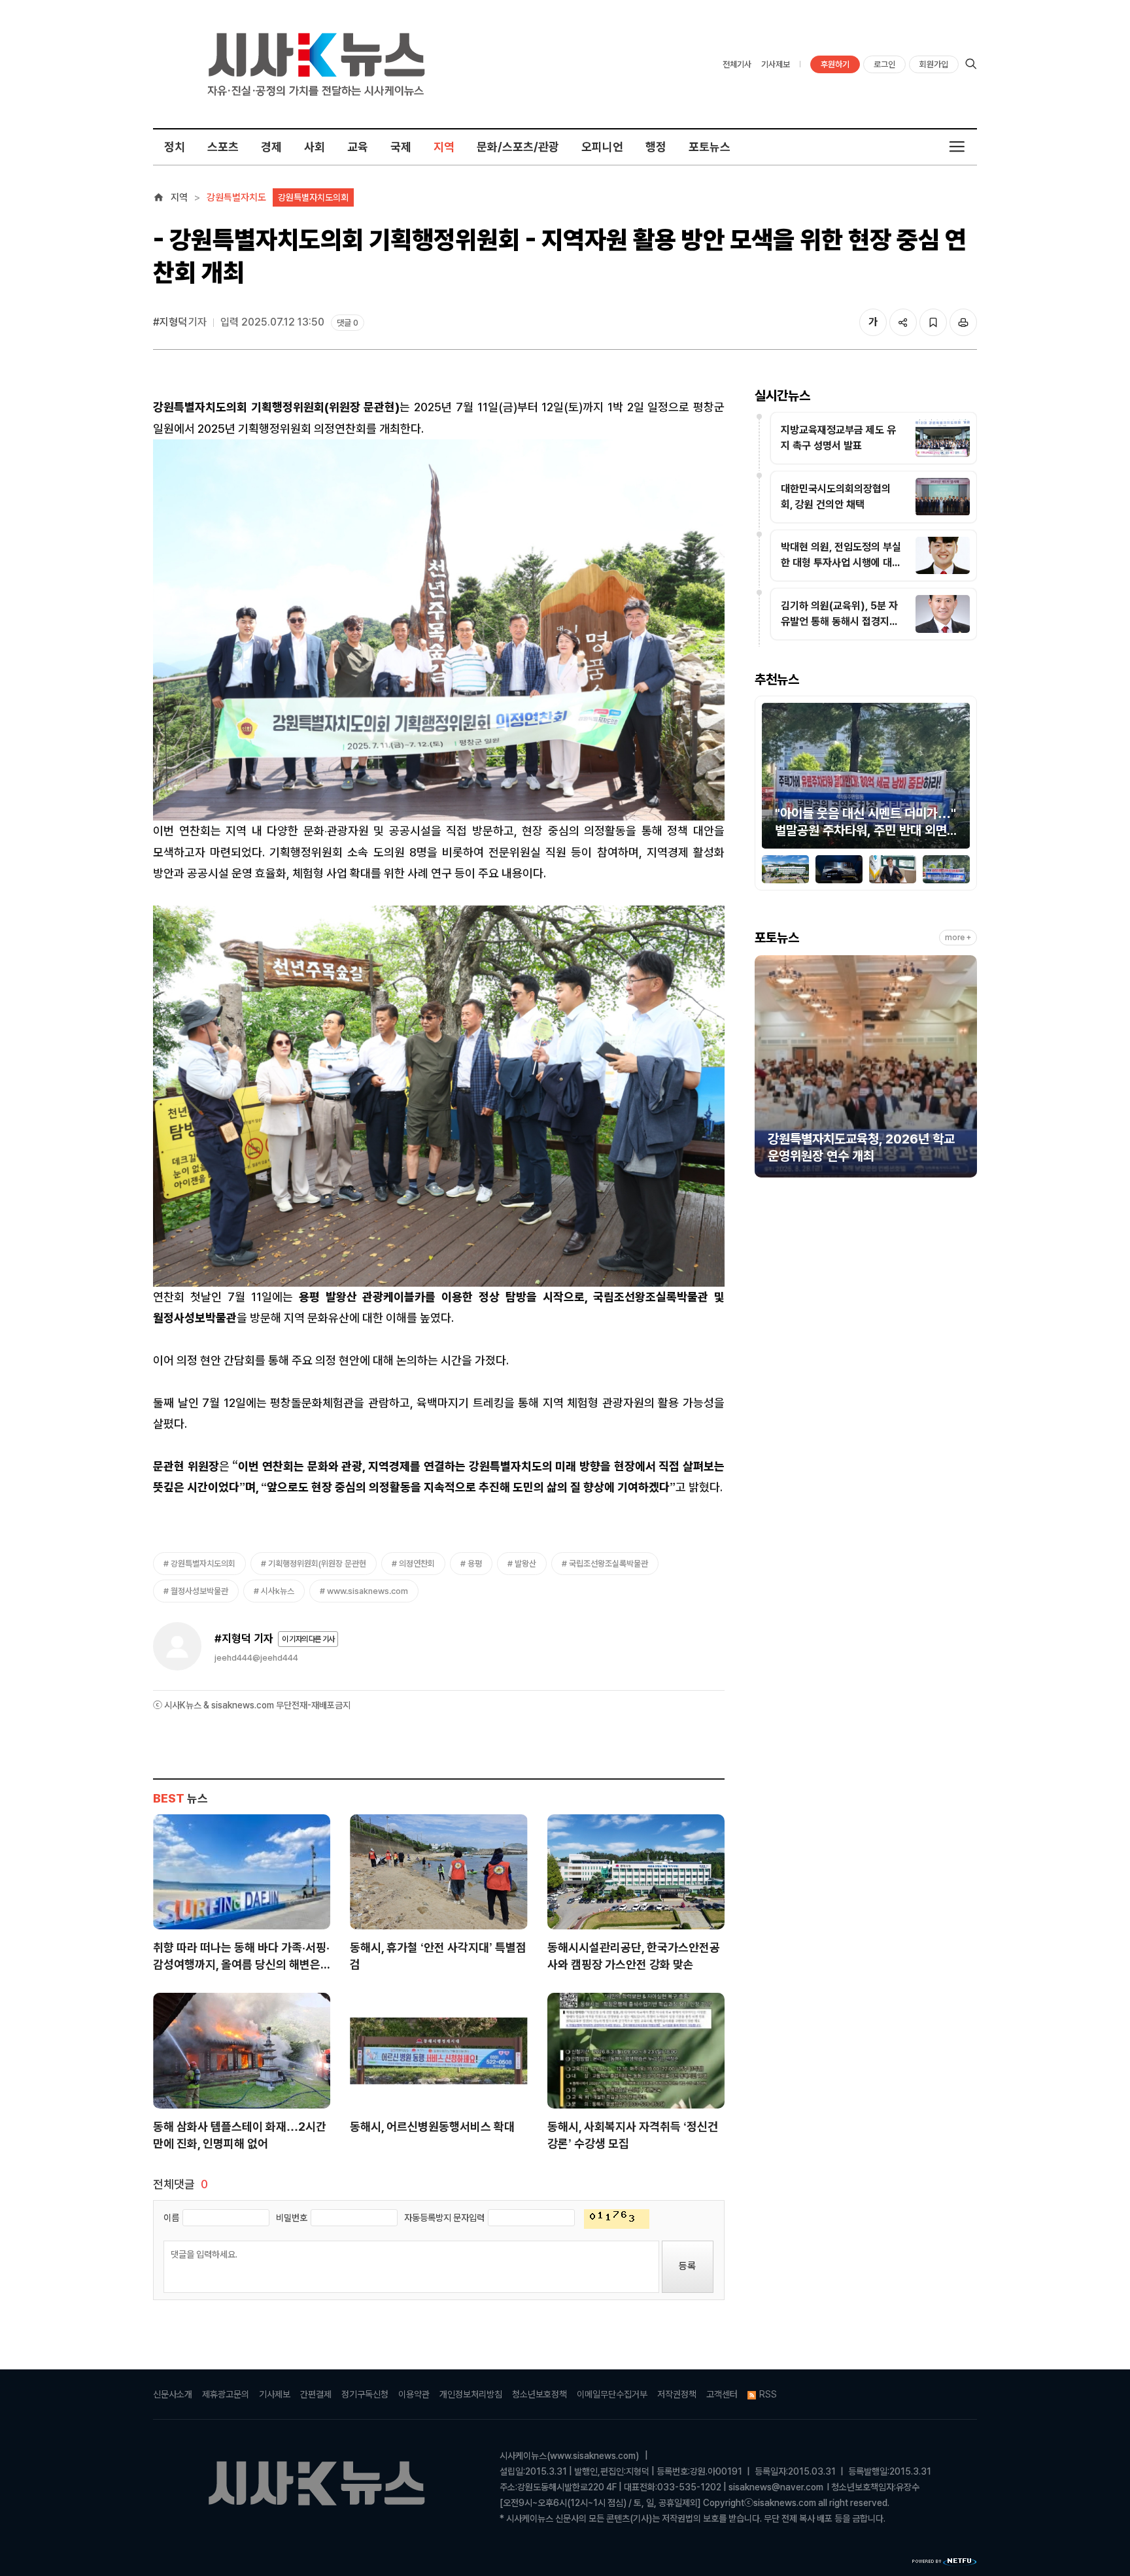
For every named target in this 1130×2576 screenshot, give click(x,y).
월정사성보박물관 (199, 1591)
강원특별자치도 (236, 197)
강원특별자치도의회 (313, 197)
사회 (315, 147)
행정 (656, 147)
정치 (175, 147)
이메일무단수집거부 (612, 2394)
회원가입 (934, 64)
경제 (271, 147)
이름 (171, 2218)
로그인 (884, 64)
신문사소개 (173, 2394)
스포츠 (223, 147)
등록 (687, 2266)
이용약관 (414, 2394)
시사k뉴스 (278, 1591)
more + (958, 938)
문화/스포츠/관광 (518, 147)
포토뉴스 (710, 147)
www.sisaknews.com (368, 1591)
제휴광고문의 (226, 2394)
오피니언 (602, 147)
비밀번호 (292, 2218)
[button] (772, 778)
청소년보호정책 (539, 2394)
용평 (475, 1564)
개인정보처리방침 (471, 2394)
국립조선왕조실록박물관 (608, 1564)
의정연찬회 (417, 1564)
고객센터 (722, 2394)
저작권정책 (677, 2394)
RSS (768, 2394)
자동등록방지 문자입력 (444, 2218)
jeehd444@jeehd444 (256, 1658)
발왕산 (525, 1564)
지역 (444, 147)
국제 (401, 147)
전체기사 (737, 64)
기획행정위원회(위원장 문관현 (317, 1564)
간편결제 (316, 2394)
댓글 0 (348, 323)
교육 (358, 147)
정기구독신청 (365, 2394)
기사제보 (776, 64)
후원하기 (835, 64)
